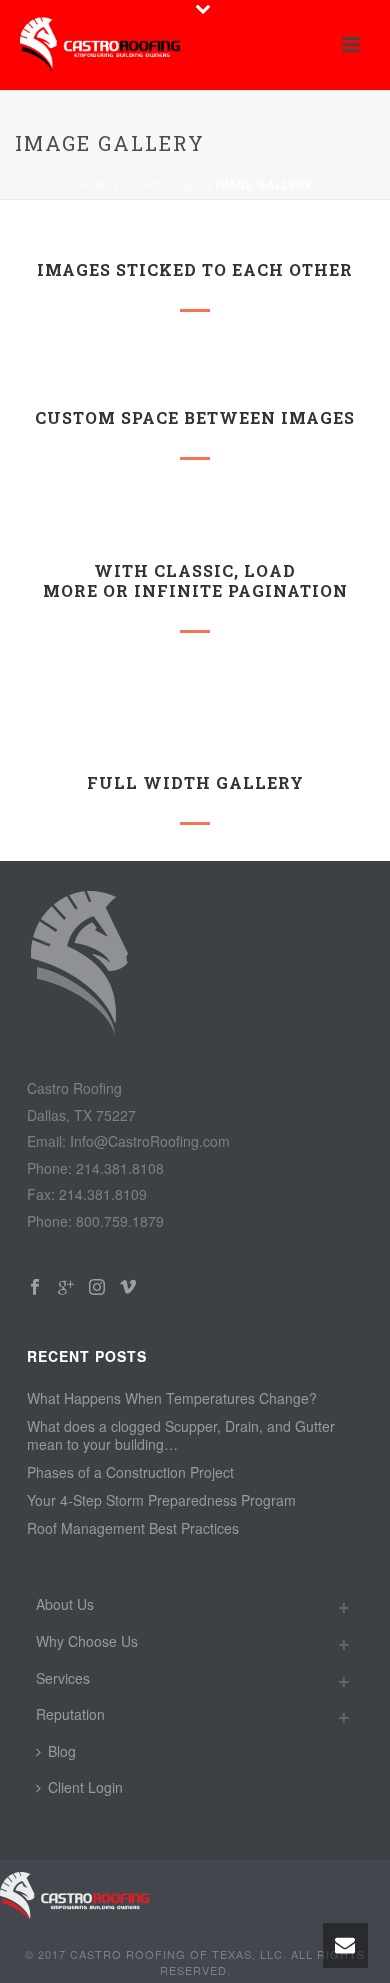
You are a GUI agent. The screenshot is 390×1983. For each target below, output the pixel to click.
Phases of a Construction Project (130, 1472)
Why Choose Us (87, 1641)
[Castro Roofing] (75, 1896)
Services (63, 1678)
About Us (65, 1604)
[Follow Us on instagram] (97, 1287)
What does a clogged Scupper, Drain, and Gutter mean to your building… (181, 1435)
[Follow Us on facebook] (35, 1287)
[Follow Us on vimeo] (128, 1287)
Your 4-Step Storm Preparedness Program (161, 1500)
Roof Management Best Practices (133, 1528)
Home (94, 185)
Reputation (70, 1714)
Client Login (85, 1787)
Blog (62, 1751)
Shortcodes (163, 185)
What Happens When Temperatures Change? (172, 1398)
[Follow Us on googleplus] (66, 1287)
